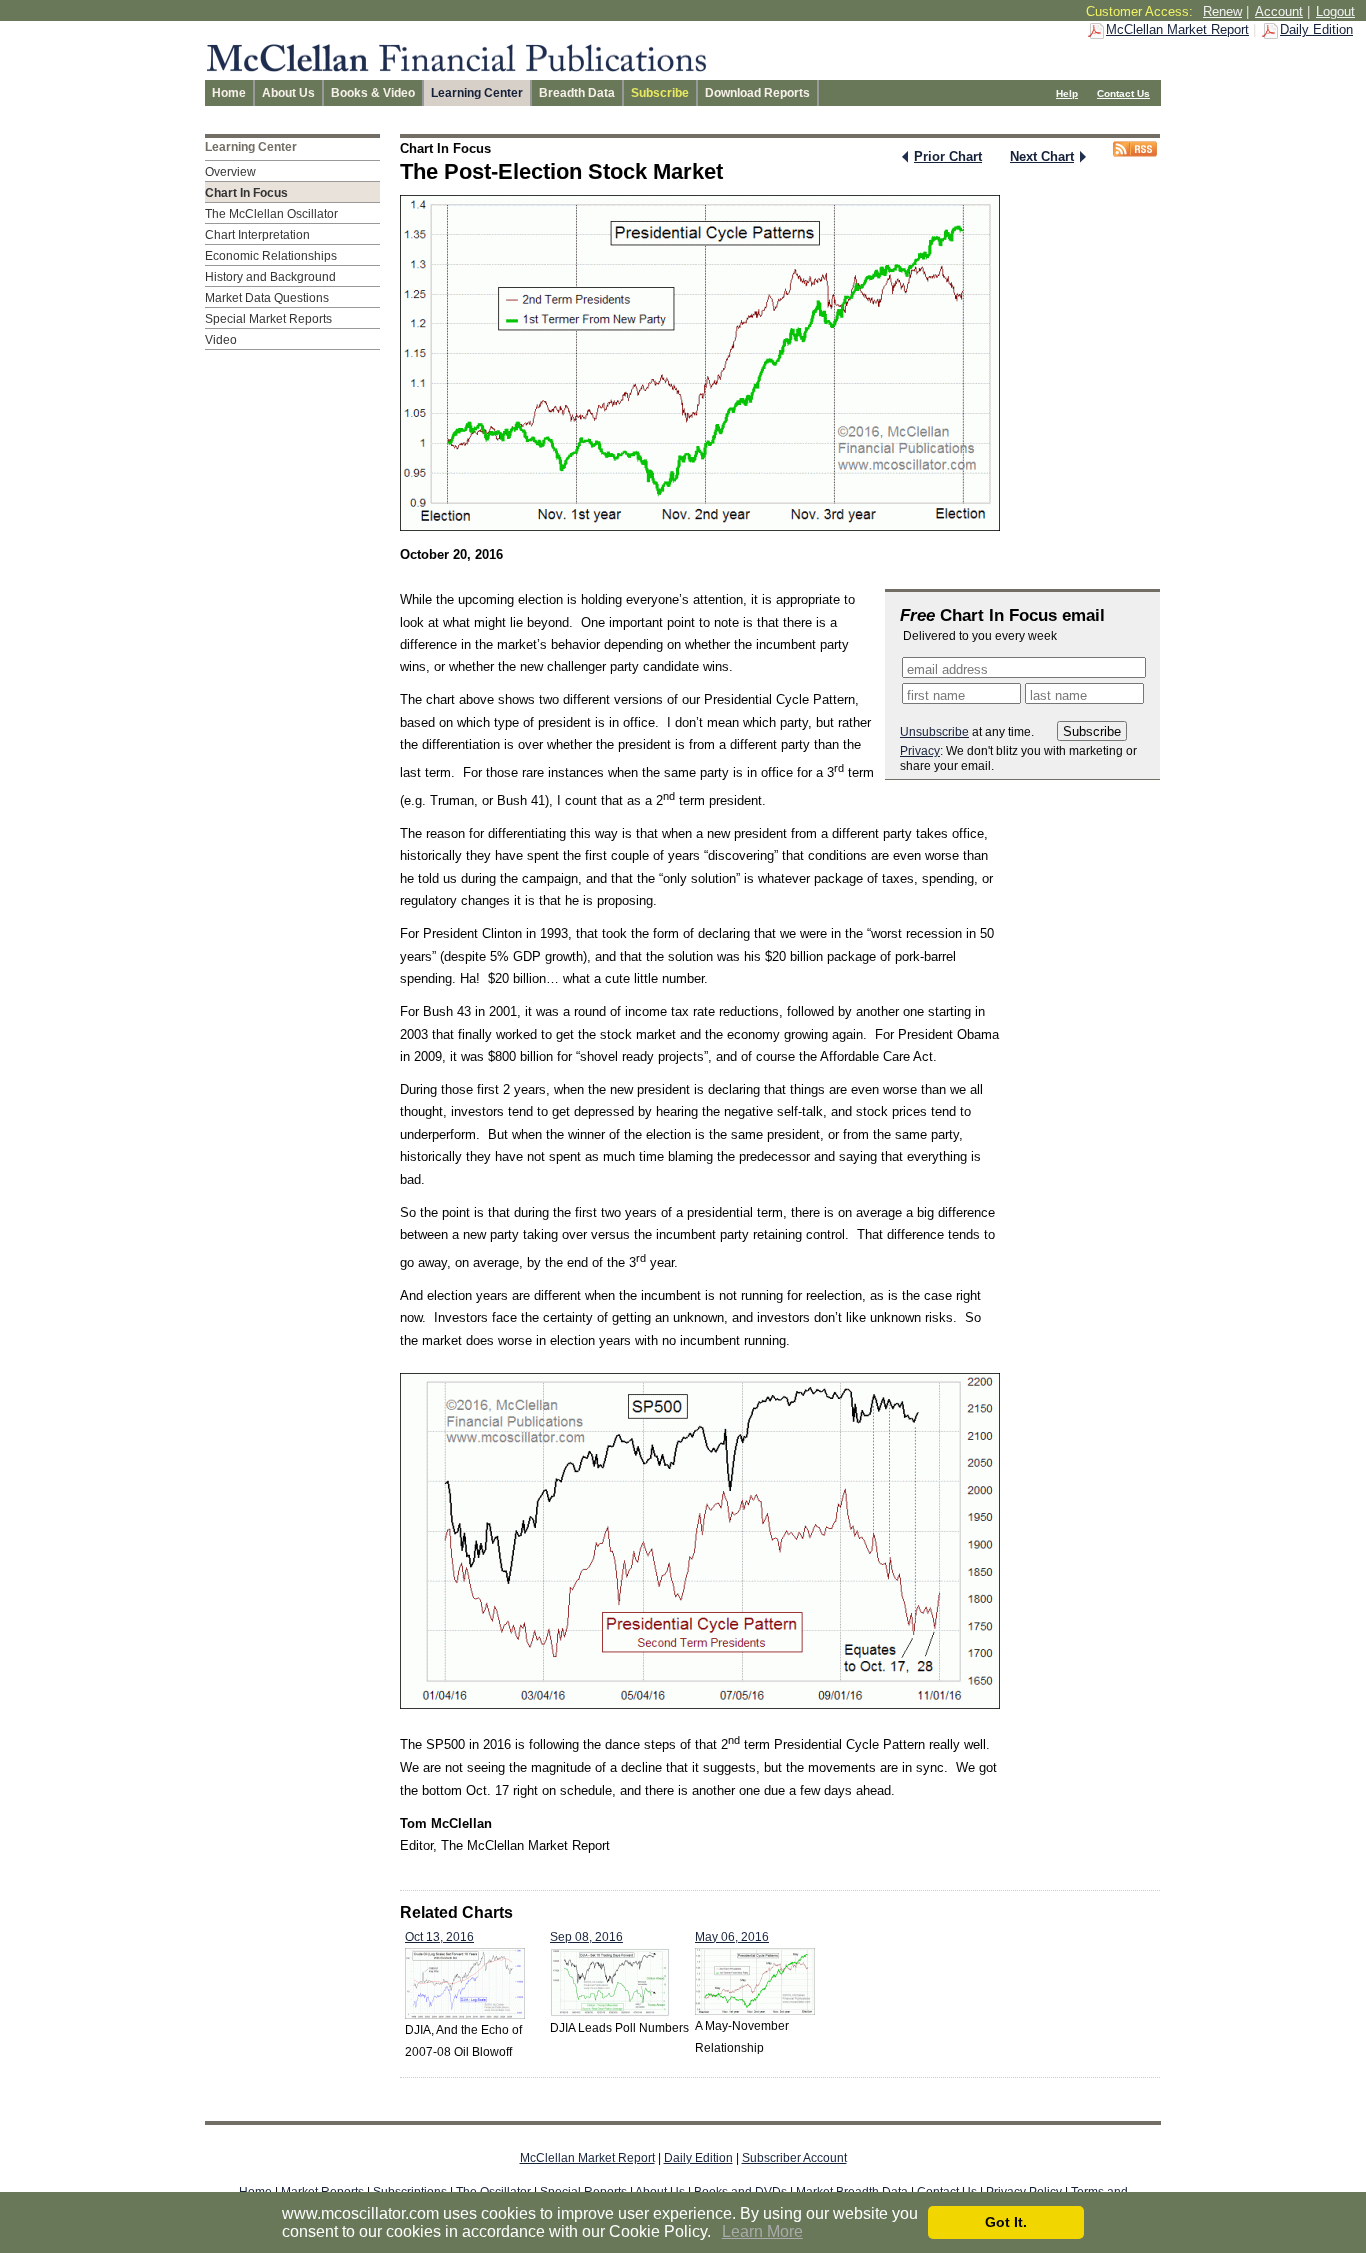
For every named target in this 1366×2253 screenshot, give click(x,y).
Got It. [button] (1006, 2222)
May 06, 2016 (732, 1937)
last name (1058, 695)
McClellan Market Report (1177, 29)
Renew (1222, 11)
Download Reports (757, 93)
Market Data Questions (267, 298)
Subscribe (660, 93)
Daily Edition (1316, 29)
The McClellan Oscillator (271, 214)
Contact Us (1123, 93)
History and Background (270, 277)
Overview (230, 172)
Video (221, 340)
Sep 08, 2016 (586, 1937)
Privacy (920, 751)
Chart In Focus (246, 193)
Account (1279, 11)
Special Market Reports (268, 319)
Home (229, 93)
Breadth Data (577, 93)
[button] (718, 2233)
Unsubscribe (934, 732)
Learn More (762, 2231)
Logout (1335, 11)
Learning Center (477, 93)
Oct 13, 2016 (439, 1937)
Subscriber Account (794, 2158)
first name (936, 695)
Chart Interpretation (257, 235)
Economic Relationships (271, 256)
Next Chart (1042, 156)
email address (947, 669)
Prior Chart (948, 156)
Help (1067, 93)
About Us (288, 93)
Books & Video (373, 93)
